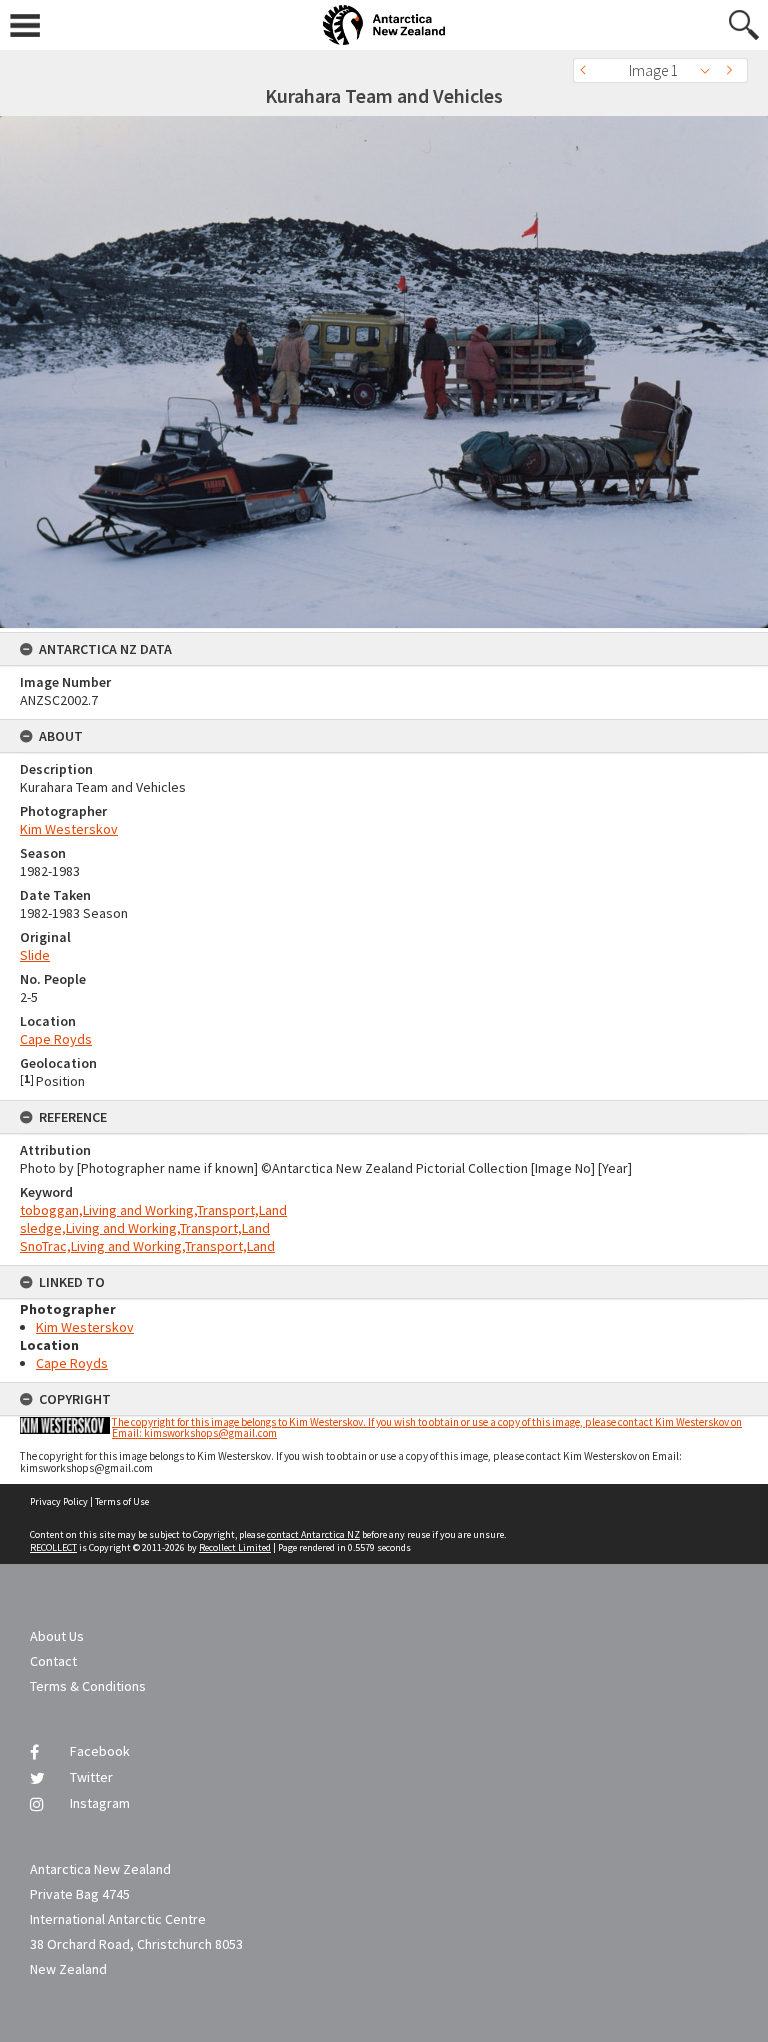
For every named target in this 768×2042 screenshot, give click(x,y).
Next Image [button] (733, 70)
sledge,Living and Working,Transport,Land (145, 1228)
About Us (57, 1636)
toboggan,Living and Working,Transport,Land (153, 1210)
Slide (35, 955)
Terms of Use (122, 1501)
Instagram (100, 1803)
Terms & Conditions (88, 1686)
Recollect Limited (235, 1547)
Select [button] (710, 70)
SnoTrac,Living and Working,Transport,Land (147, 1246)
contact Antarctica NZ (313, 1534)
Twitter (91, 1777)
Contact (53, 1661)
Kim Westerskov (69, 829)
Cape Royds (56, 1039)
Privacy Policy (59, 1501)
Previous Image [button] (588, 70)
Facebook (100, 1751)
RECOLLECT (53, 1547)
